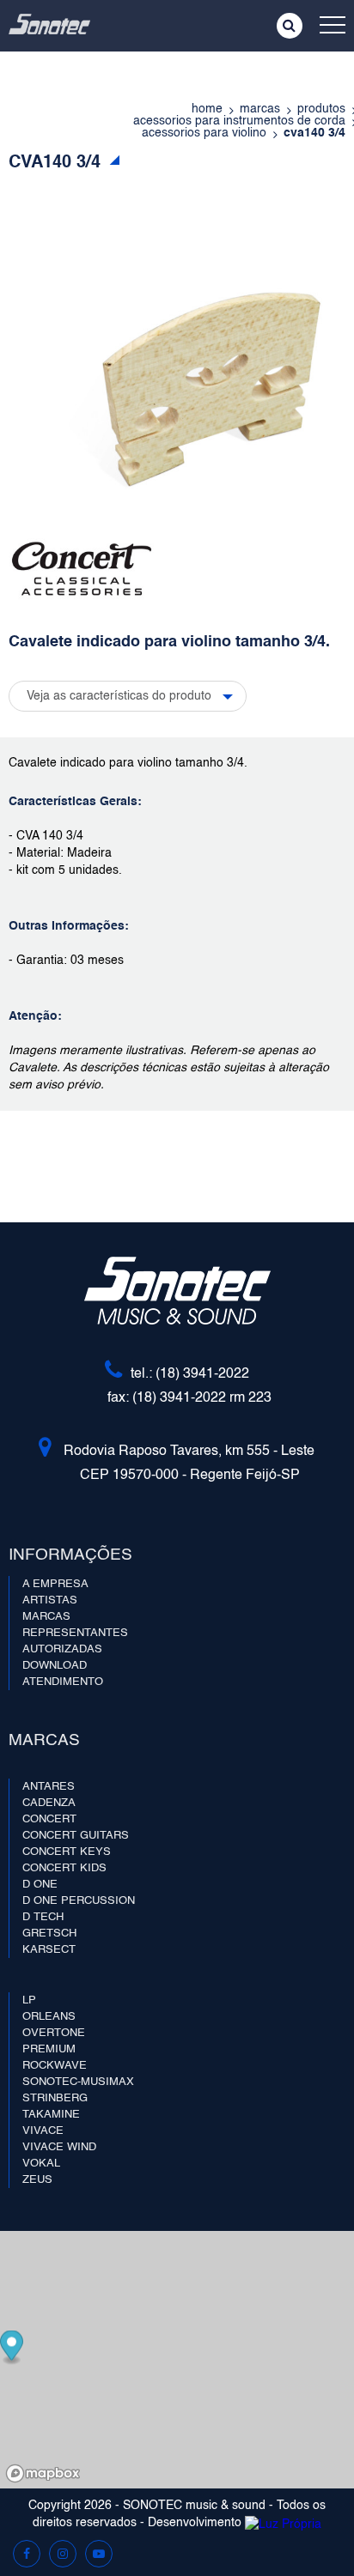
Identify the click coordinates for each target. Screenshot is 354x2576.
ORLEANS (49, 2017)
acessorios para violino (204, 133)
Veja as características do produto (119, 696)
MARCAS (46, 1617)
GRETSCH (49, 1934)
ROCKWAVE (55, 2066)
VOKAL (41, 2164)
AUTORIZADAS (62, 1649)
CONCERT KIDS (64, 1868)
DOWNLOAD (55, 1666)
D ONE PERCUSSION (79, 1901)
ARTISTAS (50, 1600)
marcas (260, 109)
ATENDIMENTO (63, 1682)
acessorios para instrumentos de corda (239, 121)
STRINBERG (55, 2098)
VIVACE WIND (59, 2147)
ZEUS (37, 2180)
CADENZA (49, 1803)
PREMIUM (49, 2049)
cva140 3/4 (314, 133)
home (207, 109)
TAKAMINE (51, 2115)
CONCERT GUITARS (76, 1836)
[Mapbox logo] (43, 2473)
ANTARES (49, 1787)
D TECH (43, 1917)
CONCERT (49, 1819)
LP (29, 2000)
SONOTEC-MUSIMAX (78, 2082)
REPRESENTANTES (75, 1633)
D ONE (40, 1885)
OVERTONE (54, 2033)
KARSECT (49, 1950)
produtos (321, 109)
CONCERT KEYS (67, 1852)
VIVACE (43, 2131)
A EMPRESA (55, 1584)
